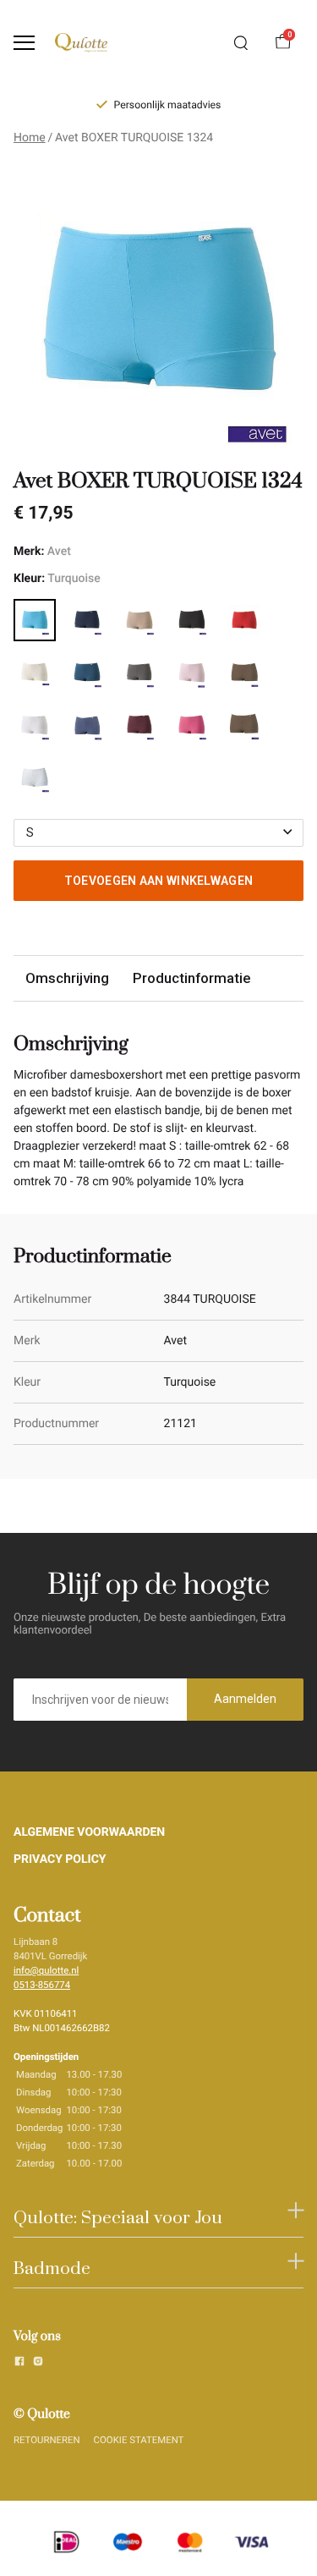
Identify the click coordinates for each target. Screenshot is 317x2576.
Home (30, 138)
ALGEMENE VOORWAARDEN (89, 1832)
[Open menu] (24, 43)
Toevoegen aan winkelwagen (159, 881)
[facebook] (19, 2364)
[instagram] (38, 2364)
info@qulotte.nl (46, 1970)
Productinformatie (191, 978)
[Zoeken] (241, 43)
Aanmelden (245, 1699)
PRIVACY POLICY (60, 1859)
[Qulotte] (81, 43)
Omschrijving (67, 978)
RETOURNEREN (47, 2440)
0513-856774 (42, 1985)
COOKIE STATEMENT (139, 2440)
